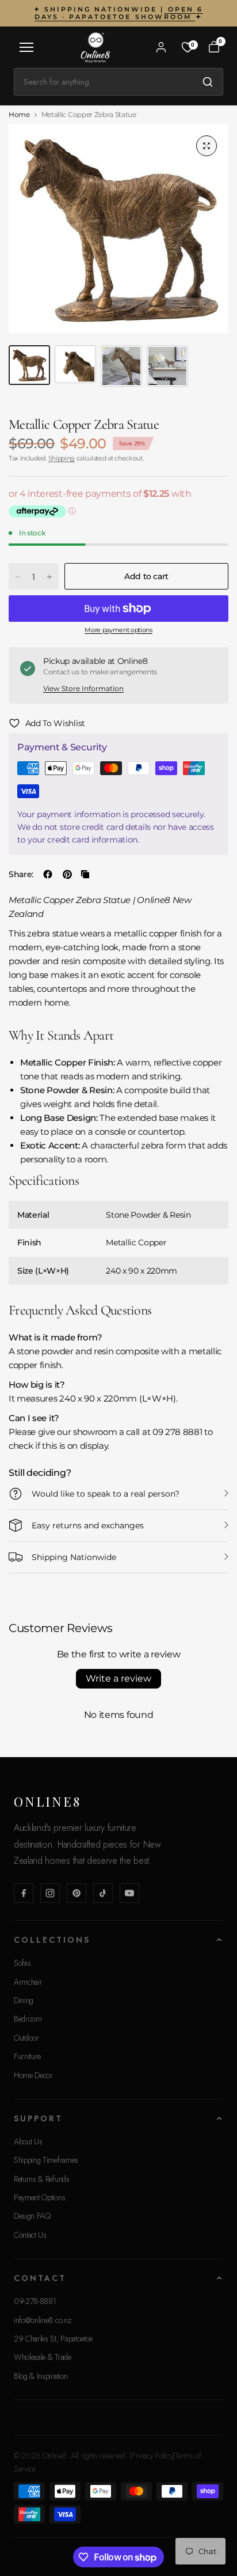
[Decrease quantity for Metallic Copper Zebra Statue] (18, 577)
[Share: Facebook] (48, 874)
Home (19, 115)
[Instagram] (50, 1893)
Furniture (27, 2056)
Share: (21, 874)
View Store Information (83, 688)
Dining (24, 2000)
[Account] (161, 47)
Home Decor (33, 2075)
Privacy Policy (152, 2456)
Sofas (22, 1963)
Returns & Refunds (42, 2179)
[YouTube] (129, 1893)
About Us (28, 2141)
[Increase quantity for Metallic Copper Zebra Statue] (49, 577)
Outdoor (26, 2038)
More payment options (118, 630)
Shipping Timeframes (46, 2160)
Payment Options (39, 2197)
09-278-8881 (35, 2301)
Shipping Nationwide (74, 1557)
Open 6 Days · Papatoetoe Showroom (118, 13)
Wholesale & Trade (43, 2357)
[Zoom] (207, 146)
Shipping (62, 458)
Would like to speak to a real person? (106, 1494)
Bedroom (28, 2019)
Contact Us (30, 2235)
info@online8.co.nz (42, 2320)
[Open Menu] (26, 47)
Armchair (28, 1982)
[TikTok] (103, 1893)
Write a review (118, 1678)
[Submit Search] (208, 82)
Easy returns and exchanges (88, 1525)
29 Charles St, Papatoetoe (53, 2339)
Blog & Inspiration (41, 2376)
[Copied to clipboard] (85, 874)
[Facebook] (24, 1893)
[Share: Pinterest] (67, 874)
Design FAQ (32, 2216)
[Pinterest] (77, 1893)
